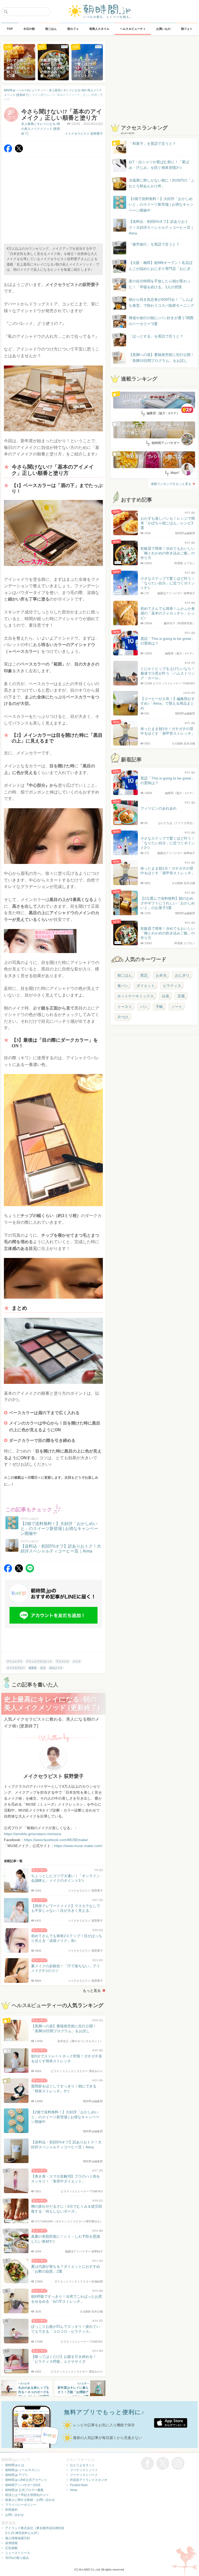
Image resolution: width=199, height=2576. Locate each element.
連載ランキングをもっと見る (171, 484)
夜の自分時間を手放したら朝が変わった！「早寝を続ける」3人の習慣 (160, 284)
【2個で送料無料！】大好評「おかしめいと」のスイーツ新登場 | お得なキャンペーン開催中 (161, 205)
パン (144, 1007)
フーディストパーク (84, 2475)
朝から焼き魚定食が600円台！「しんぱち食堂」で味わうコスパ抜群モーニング (161, 302)
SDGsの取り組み (17, 2558)
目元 (43, 1668)
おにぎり (182, 975)
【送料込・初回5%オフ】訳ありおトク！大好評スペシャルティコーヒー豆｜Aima (161, 227)
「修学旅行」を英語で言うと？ (154, 244)
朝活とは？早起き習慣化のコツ (27, 2495)
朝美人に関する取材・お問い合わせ (30, 2500)
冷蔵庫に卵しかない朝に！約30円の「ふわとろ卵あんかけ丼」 (162, 183)
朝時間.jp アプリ (17, 2475)
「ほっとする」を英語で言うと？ (156, 336)
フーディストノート (84, 2470)
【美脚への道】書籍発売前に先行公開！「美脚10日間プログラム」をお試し (157, 358)
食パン (123, 986)
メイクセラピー (16, 1668)
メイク (77, 1661)
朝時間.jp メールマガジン (23, 2470)
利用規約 (11, 2510)
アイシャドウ (15, 1661)
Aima (74, 2490)
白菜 (166, 996)
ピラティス (172, 986)
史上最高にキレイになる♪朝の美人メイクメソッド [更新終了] (41, 129)
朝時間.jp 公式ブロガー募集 (24, 2490)
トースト (125, 1007)
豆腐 (181, 996)
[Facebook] (8, 151)
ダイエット (146, 986)
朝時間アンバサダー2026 (23, 2485)
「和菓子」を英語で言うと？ (152, 144)
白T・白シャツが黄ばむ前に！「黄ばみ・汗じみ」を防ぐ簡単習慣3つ (159, 165)
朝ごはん (125, 975)
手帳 (159, 1007)
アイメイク (62, 1661)
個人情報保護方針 (18, 2538)
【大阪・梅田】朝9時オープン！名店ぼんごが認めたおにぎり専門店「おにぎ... (161, 266)
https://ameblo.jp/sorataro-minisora (33, 1834)
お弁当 (161, 975)
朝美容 (33, 1668)
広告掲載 (11, 2548)
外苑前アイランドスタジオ (89, 2480)
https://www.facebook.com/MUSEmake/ (56, 1840)
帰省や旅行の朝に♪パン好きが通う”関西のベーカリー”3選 (161, 321)
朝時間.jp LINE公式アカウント (26, 2480)
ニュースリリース (18, 2553)
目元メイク (56, 1668)
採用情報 (11, 2543)
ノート (177, 1007)
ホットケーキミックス (136, 996)
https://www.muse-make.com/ (78, 1846)
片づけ (123, 1017)
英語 (144, 975)
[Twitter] (19, 151)
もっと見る (92, 1991)
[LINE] (30, 1571)
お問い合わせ (15, 2515)
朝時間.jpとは (15, 2465)
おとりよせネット (82, 2465)
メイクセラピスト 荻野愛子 (84, 134)
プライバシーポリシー (21, 2505)
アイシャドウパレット (39, 1661)
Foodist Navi (79, 2485)
